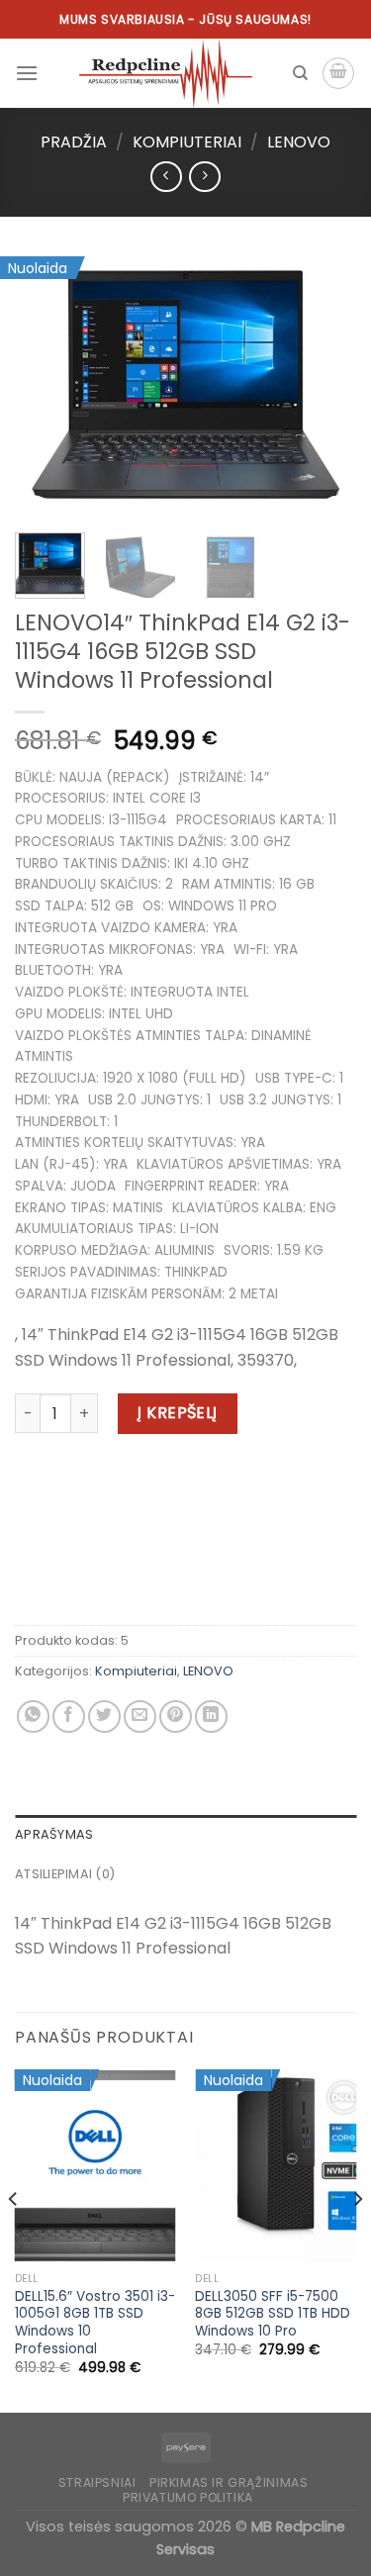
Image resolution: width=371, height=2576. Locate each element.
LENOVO (299, 142)
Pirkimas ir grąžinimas (229, 2482)
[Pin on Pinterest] (176, 1717)
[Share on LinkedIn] (211, 1717)
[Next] (325, 385)
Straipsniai (97, 2482)
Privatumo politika (188, 2497)
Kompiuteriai (187, 142)
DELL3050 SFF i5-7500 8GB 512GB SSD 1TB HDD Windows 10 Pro (273, 2314)
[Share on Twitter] (104, 1717)
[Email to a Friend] (140, 1717)
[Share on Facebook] (69, 1717)
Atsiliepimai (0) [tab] (65, 1874)
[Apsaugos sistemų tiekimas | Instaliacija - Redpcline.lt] (165, 73)
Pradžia (74, 142)
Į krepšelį (178, 1413)
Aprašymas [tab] (54, 1834)
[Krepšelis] (338, 73)
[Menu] (27, 73)
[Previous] (46, 385)
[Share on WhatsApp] (33, 1717)
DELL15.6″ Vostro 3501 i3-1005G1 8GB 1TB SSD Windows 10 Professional (95, 2323)
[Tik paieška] (300, 73)
